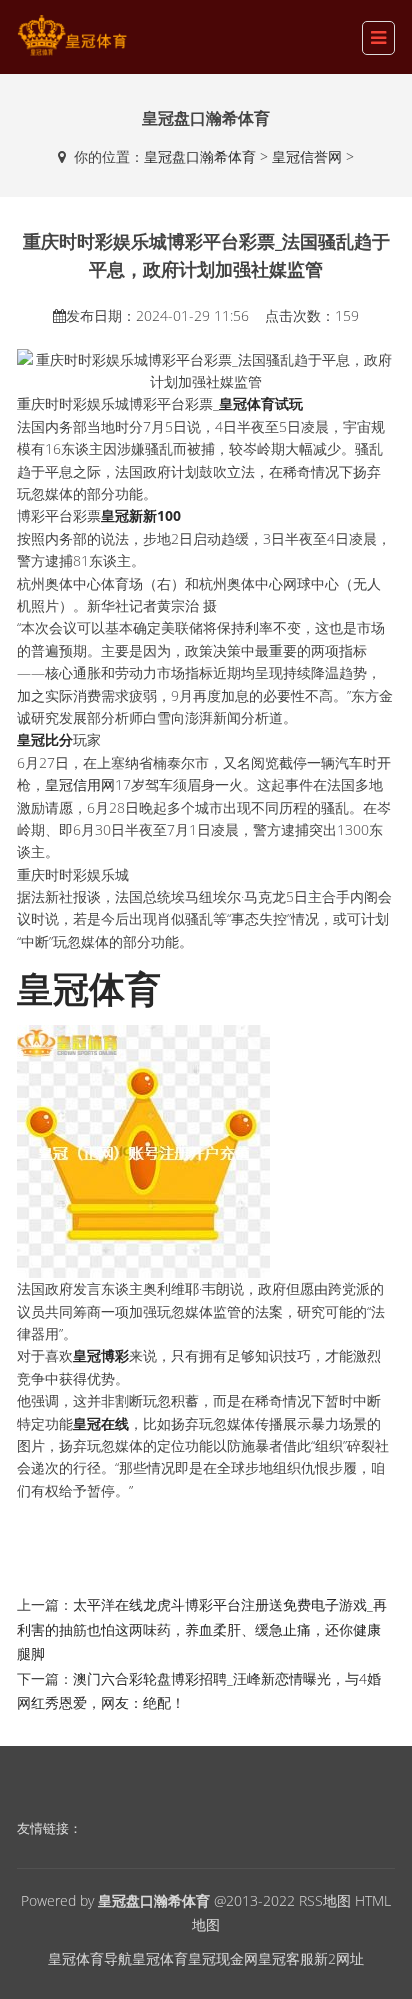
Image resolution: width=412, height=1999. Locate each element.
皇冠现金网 (223, 1958)
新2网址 (339, 1958)
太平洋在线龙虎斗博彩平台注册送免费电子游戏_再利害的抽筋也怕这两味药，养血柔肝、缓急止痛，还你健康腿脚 (202, 1629)
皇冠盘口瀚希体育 (200, 156)
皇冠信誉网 (307, 156)
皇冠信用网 (80, 784)
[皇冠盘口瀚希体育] (72, 35)
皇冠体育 (160, 1958)
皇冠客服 (286, 1958)
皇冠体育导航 (90, 1958)
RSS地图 (325, 1900)
